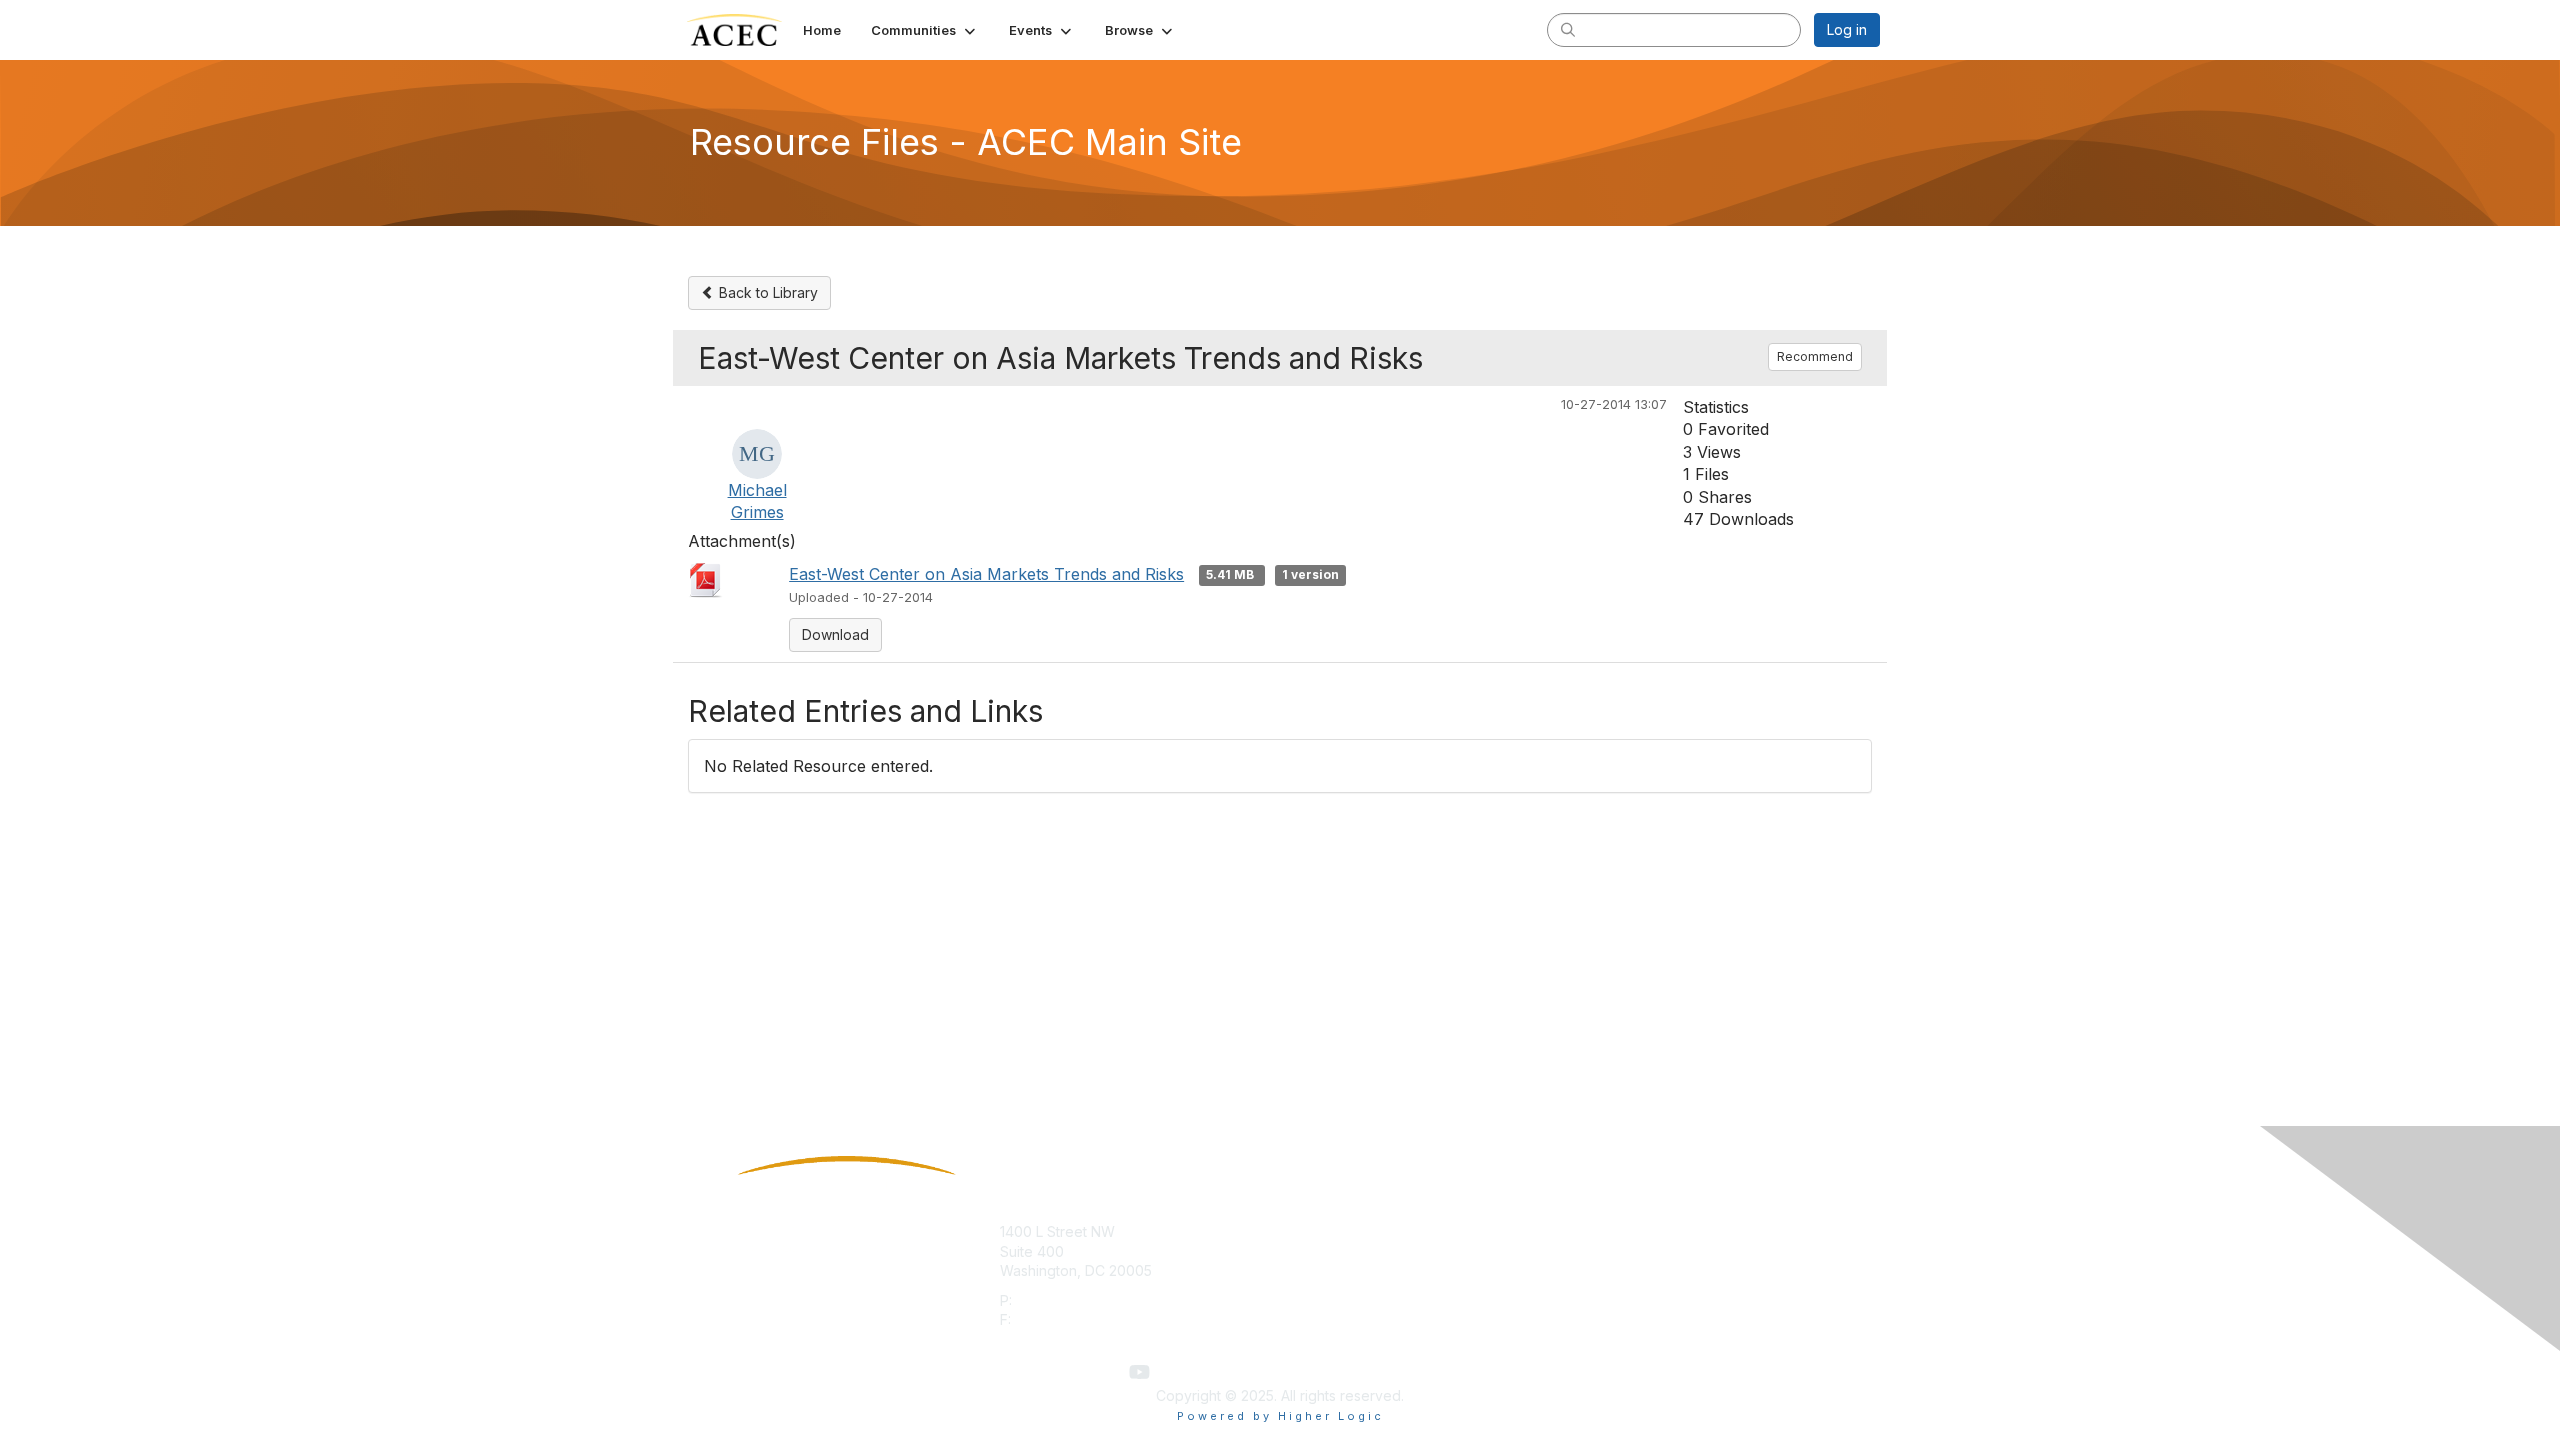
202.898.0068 (1062, 1319)
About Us (1607, 1231)
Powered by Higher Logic (1280, 1416)
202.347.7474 (1060, 1300)
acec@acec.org (1053, 1339)
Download (835, 634)
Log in (1847, 29)
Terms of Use (1621, 1251)
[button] (925, 30)
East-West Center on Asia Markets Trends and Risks (986, 574)
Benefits (1315, 1251)
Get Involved (1330, 1231)
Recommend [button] (1815, 356)
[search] (1568, 29)
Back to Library (766, 292)
